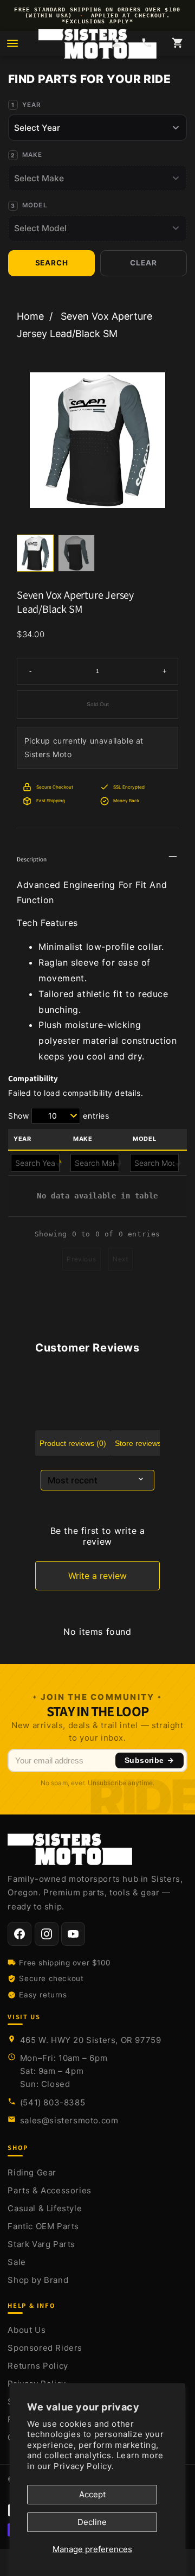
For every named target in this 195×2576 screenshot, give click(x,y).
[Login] (116, 44)
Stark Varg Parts (41, 2244)
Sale (17, 2262)
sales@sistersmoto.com (69, 2120)
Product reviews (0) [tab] (73, 1443)
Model (35, 205)
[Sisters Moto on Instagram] (47, 1934)
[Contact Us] (147, 44)
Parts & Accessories (49, 2190)
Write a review (97, 1576)
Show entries (59, 1116)
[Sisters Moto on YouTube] (73, 1934)
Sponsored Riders (45, 2348)
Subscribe (144, 1760)
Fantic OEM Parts (43, 2226)
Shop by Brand (38, 2280)
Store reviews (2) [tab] (144, 1443)
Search (52, 263)
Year (32, 105)
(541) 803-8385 (53, 2102)
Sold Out (98, 704)
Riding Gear (32, 2172)
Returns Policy (38, 2366)
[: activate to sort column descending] (38, 1163)
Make (32, 155)
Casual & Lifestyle (45, 2208)
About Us (27, 2330)
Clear (143, 263)
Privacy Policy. (84, 2466)
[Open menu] (12, 43)
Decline (92, 2522)
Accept (92, 2494)
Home (30, 316)
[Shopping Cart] (177, 44)
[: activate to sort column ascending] (97, 1163)
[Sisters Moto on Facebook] (19, 1934)
